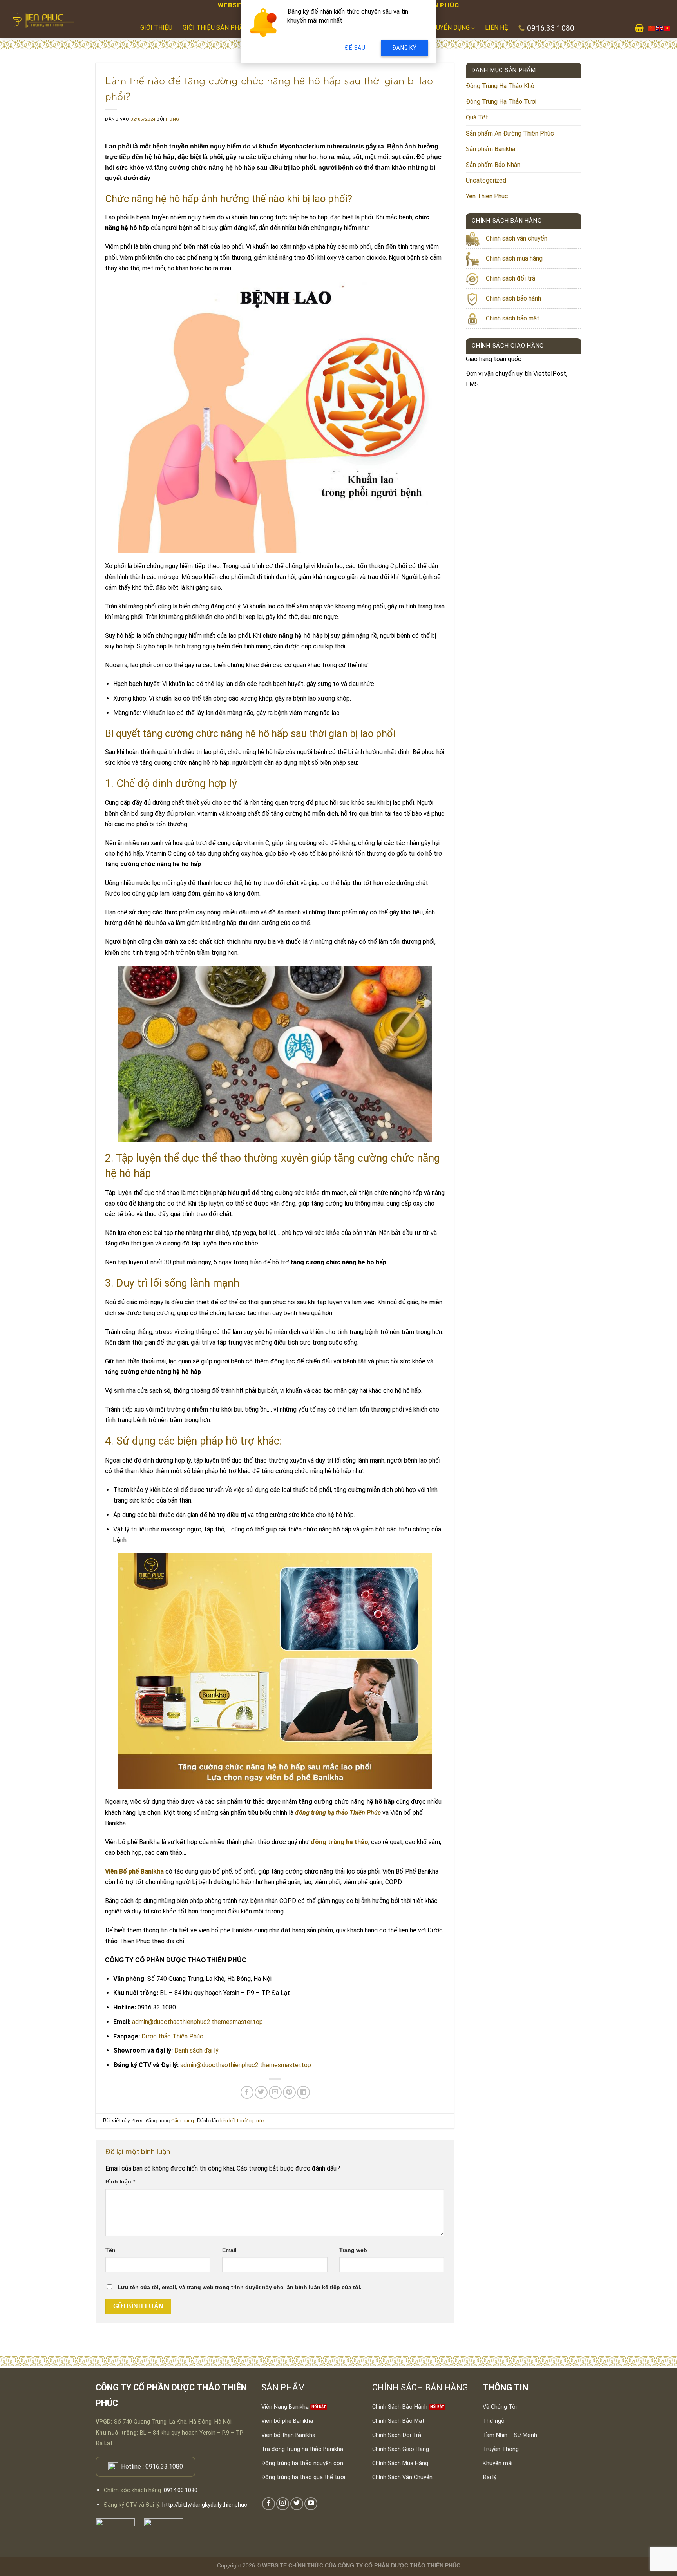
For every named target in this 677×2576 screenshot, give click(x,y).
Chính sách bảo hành (513, 298)
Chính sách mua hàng (514, 258)
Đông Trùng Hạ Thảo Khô (500, 86)
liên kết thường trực (242, 2121)
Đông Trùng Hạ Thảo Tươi (501, 102)
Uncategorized (486, 180)
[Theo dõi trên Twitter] (297, 2504)
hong (172, 119)
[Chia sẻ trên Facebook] (247, 2092)
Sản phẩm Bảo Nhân (493, 165)
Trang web (353, 2250)
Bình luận (120, 2182)
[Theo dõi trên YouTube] (311, 2504)
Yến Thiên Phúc (487, 196)
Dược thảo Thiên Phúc (172, 2036)
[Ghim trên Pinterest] (289, 2092)
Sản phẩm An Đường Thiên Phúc (510, 133)
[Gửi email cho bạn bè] (275, 2092)
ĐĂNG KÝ (405, 48)
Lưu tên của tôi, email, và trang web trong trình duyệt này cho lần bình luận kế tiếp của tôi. (240, 2287)
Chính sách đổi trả (510, 278)
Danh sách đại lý (196, 2050)
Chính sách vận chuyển (517, 238)
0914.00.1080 (181, 2490)
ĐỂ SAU (355, 48)
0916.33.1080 (164, 2466)
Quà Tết (477, 117)
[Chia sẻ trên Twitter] (261, 2092)
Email (229, 2250)
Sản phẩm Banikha (491, 149)
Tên (110, 2250)
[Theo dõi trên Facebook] (269, 2504)
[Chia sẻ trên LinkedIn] (303, 2092)
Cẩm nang (183, 2121)
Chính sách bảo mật (513, 318)
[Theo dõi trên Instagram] (283, 2504)
